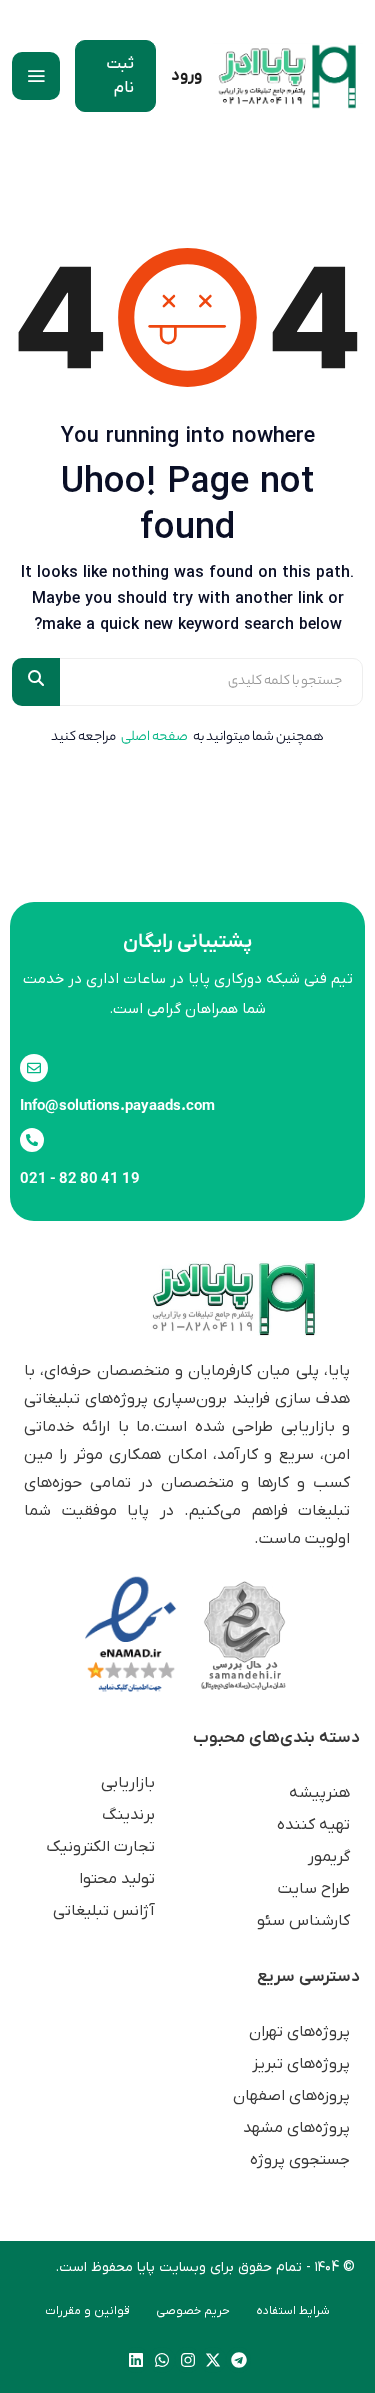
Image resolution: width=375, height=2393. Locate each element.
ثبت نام (120, 76)
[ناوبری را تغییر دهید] (36, 76)
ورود (186, 76)
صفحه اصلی (154, 737)
